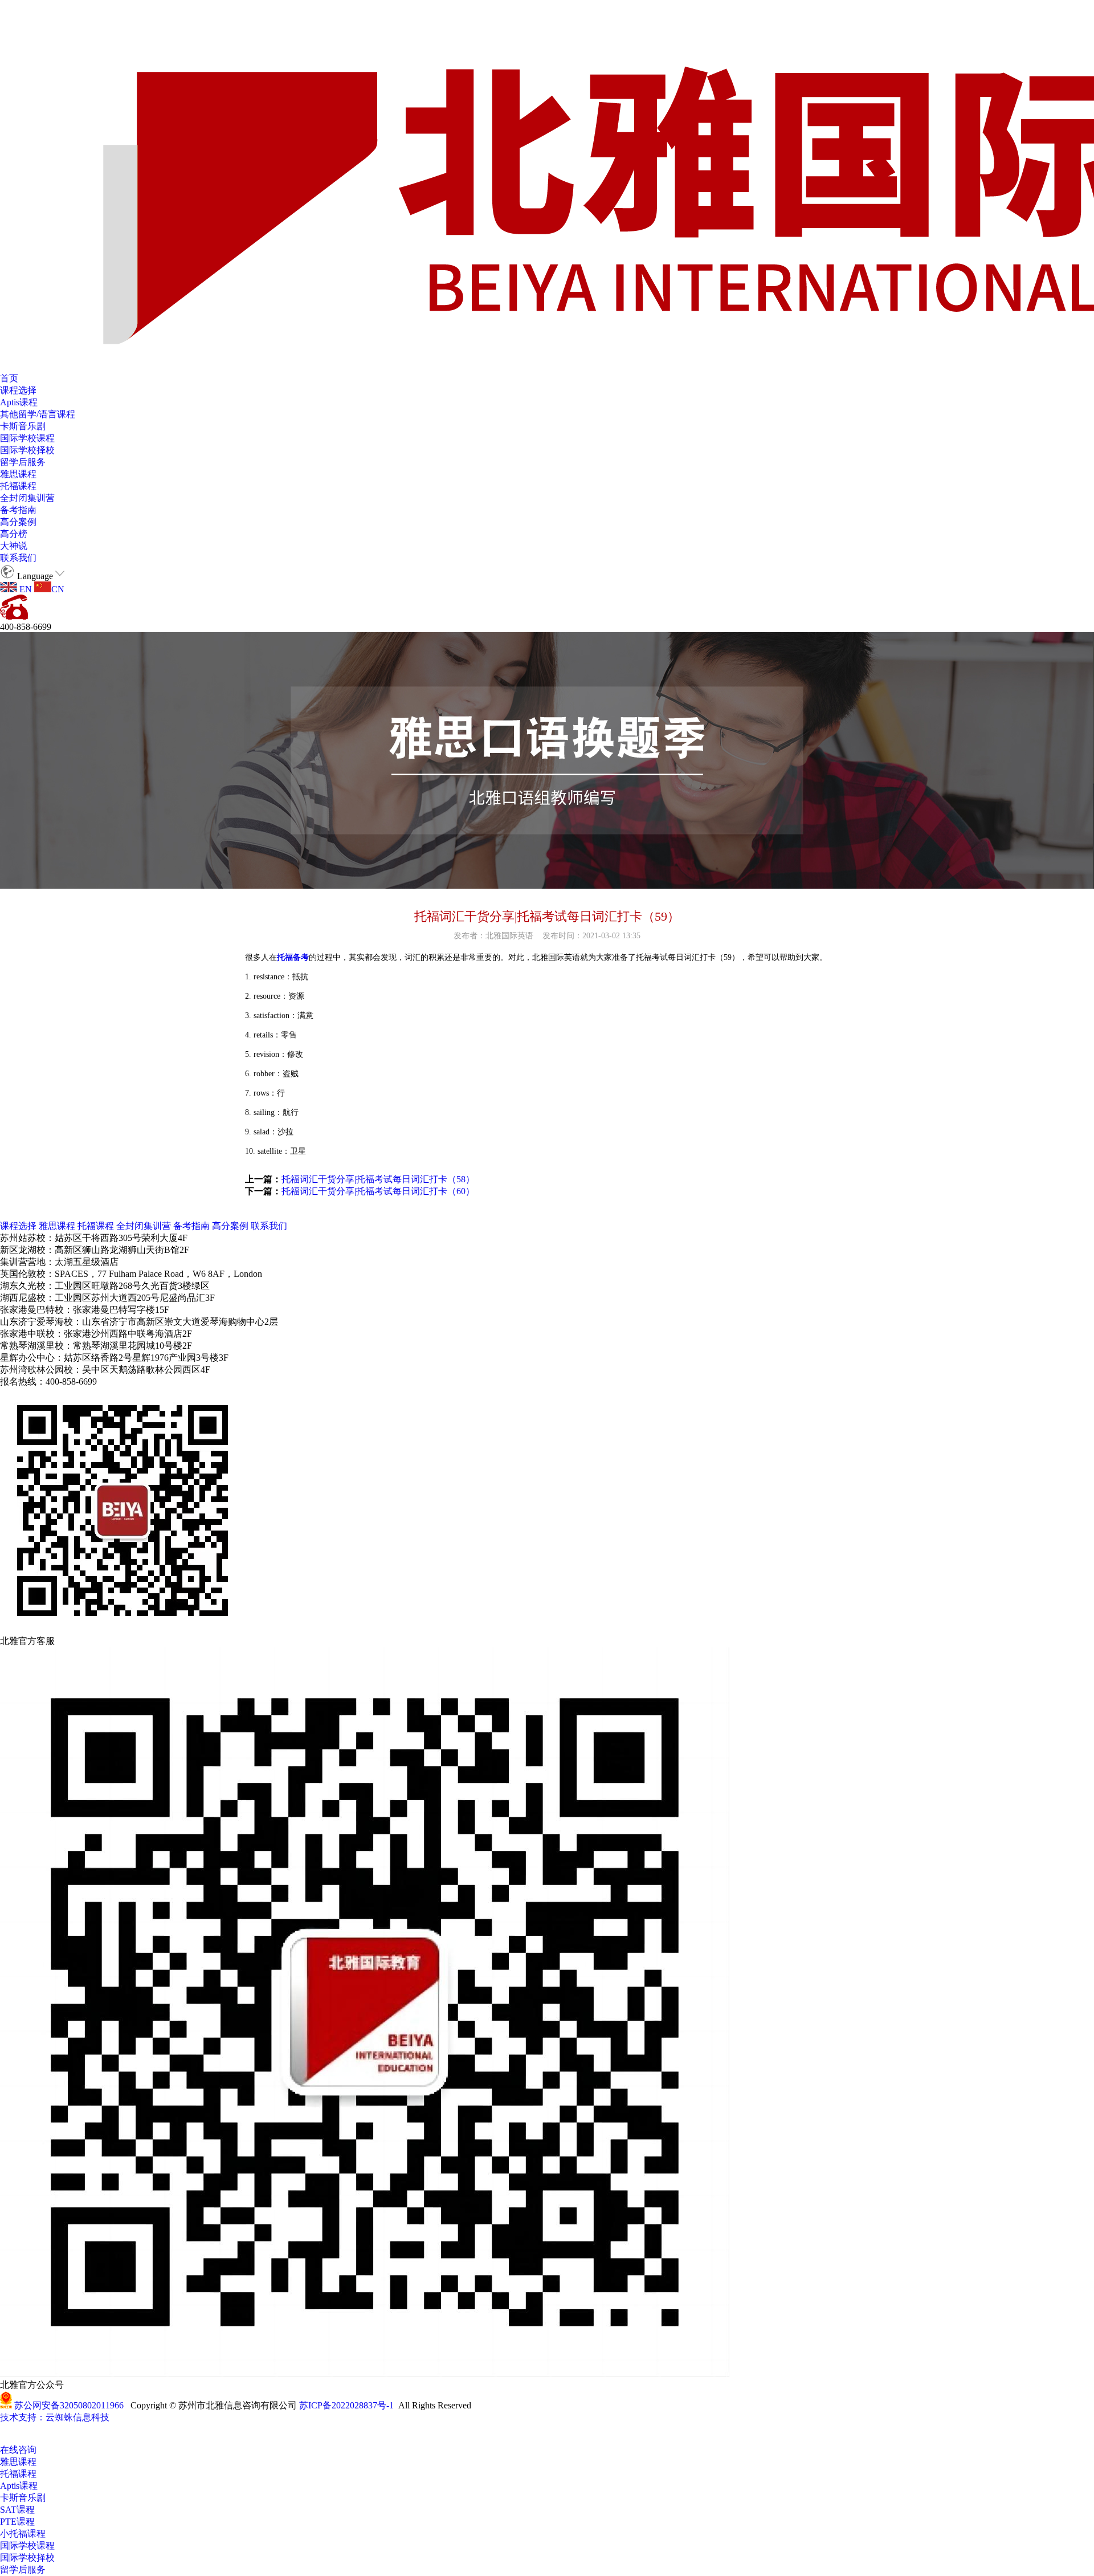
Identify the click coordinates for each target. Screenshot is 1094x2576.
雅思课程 (18, 474)
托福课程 (18, 486)
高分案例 (18, 522)
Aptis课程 (19, 402)
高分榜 (14, 534)
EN (25, 589)
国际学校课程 (27, 438)
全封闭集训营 (27, 498)
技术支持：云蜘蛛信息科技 (55, 2417)
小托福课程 (23, 2534)
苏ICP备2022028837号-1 (346, 2405)
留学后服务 (23, 462)
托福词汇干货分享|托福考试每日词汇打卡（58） (378, 1179)
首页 (9, 378)
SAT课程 (17, 2510)
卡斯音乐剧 (23, 426)
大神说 (14, 546)
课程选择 (18, 390)
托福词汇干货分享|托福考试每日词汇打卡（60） (378, 1191)
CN (58, 589)
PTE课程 (17, 2522)
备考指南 (18, 510)
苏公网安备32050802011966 (69, 2405)
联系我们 (18, 558)
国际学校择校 (27, 450)
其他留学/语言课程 (38, 414)
